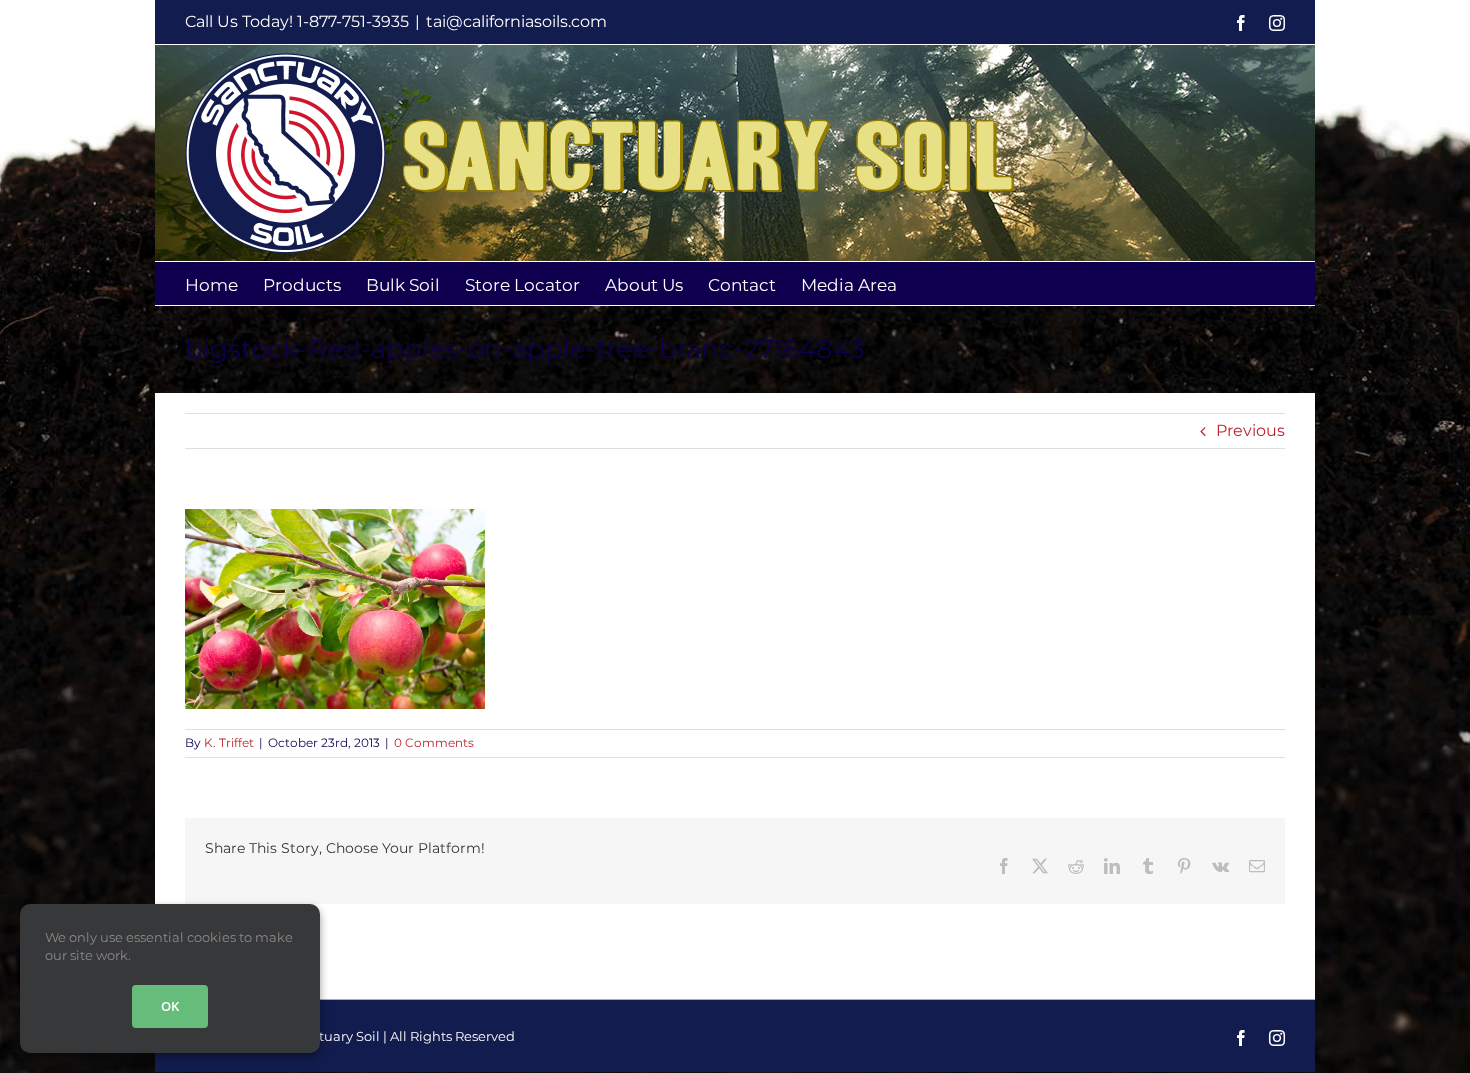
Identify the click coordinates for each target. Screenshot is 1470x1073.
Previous (1250, 430)
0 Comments (434, 742)
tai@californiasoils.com (516, 21)
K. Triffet (229, 742)
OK (170, 1006)
